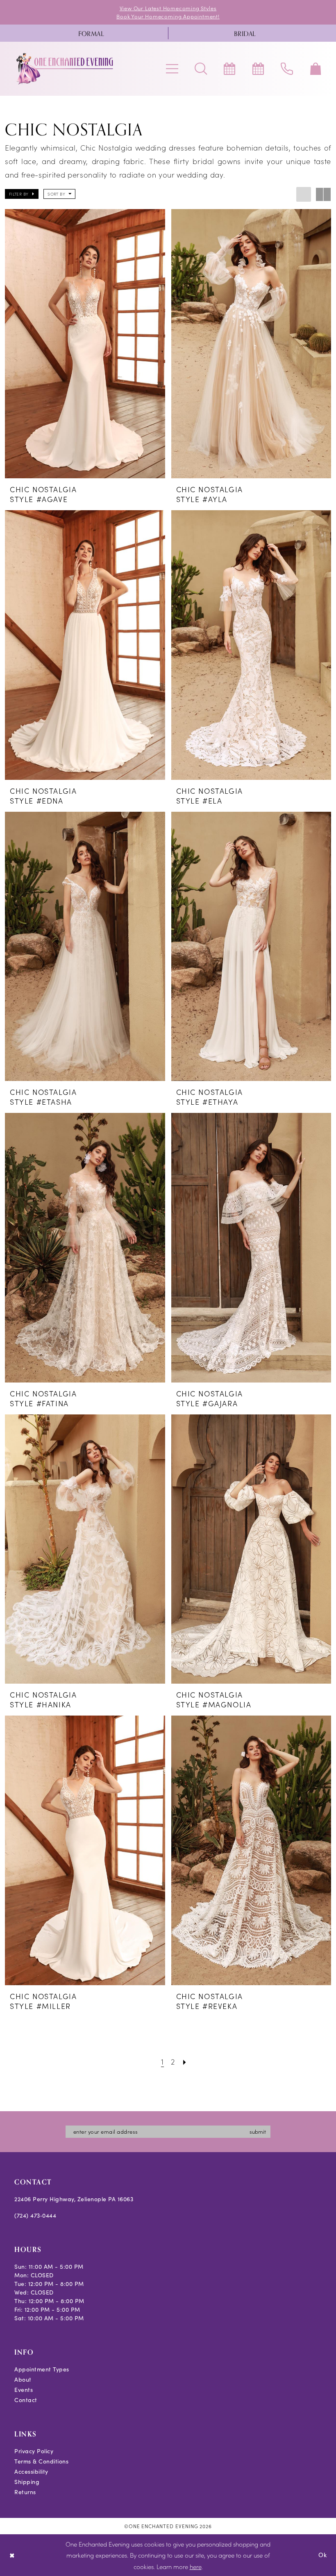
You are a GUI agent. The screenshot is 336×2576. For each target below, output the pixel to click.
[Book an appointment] (229, 69)
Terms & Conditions (41, 2461)
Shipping (27, 2482)
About (23, 2379)
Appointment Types (42, 2369)
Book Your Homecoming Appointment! (168, 16)
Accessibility (31, 2471)
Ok (323, 2555)
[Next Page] (185, 2061)
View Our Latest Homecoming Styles (168, 8)
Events (24, 2390)
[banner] (65, 69)
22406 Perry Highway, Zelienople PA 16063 (74, 2199)
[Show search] (201, 69)
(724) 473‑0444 (35, 2215)
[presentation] (85, 344)
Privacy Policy (34, 2451)
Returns (25, 2492)
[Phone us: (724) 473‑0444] (287, 69)
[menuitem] (91, 33)
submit (258, 2131)
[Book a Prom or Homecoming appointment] (258, 69)
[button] (172, 69)
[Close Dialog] (12, 2555)
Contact (26, 2400)
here (196, 2566)
